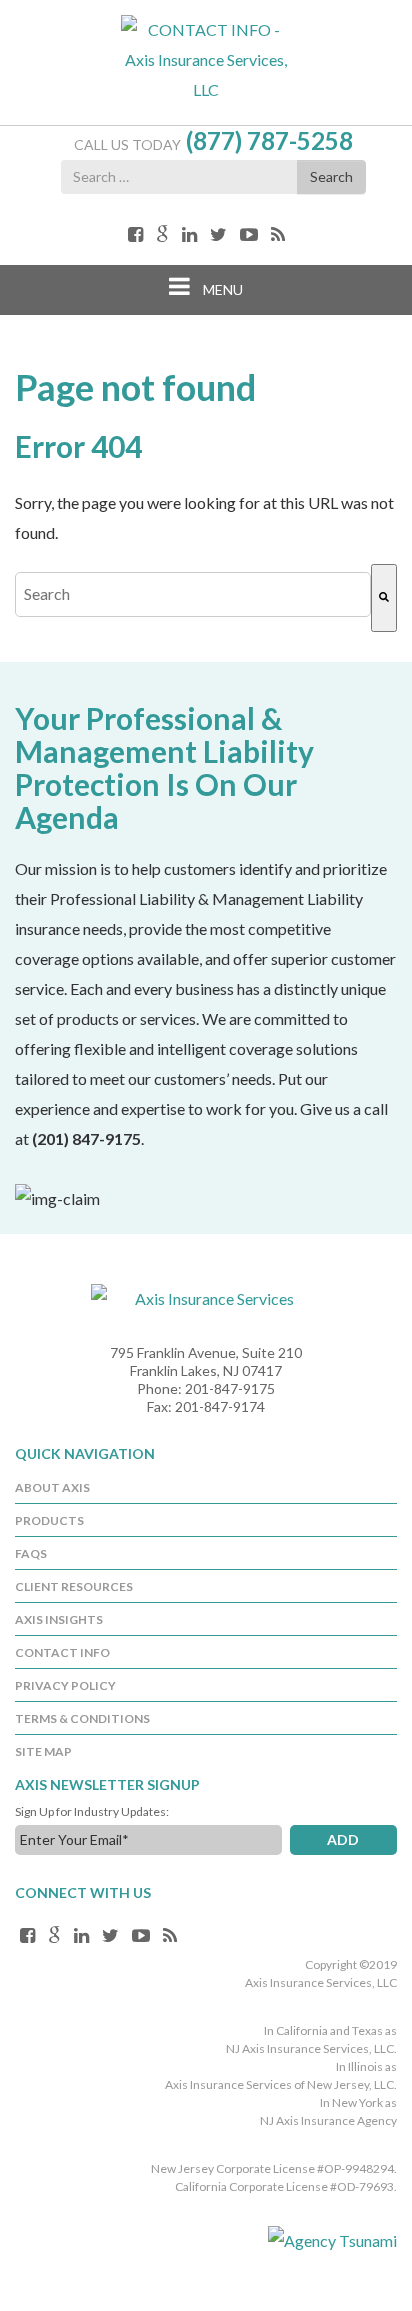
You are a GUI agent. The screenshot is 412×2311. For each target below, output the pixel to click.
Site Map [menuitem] (43, 1751)
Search (331, 176)
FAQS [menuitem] (31, 1553)
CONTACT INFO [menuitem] (62, 1652)
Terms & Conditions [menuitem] (82, 1718)
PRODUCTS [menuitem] (49, 1520)
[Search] (384, 598)
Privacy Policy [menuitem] (65, 1685)
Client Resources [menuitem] (74, 1586)
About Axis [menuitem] (52, 1487)
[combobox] (193, 594)
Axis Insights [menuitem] (59, 1619)
